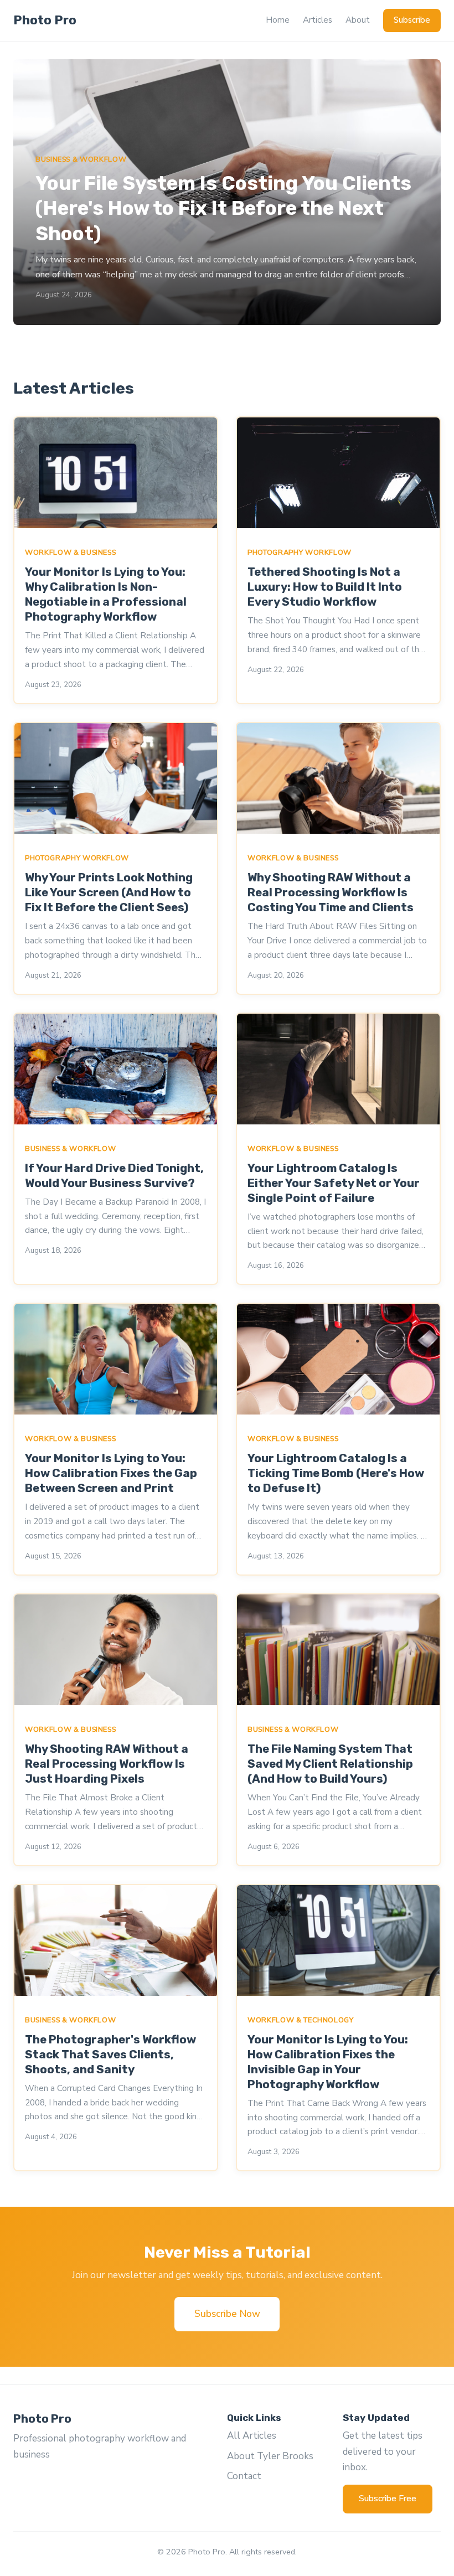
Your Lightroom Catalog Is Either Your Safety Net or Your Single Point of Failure (334, 1183)
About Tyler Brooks (270, 2456)
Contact (244, 2476)
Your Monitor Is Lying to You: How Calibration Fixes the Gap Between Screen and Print (111, 1473)
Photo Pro (45, 20)
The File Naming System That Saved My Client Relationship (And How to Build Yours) (330, 1764)
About (358, 20)
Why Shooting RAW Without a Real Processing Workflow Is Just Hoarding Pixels (107, 1764)
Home (278, 20)
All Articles (252, 2436)
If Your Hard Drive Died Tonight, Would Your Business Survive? (114, 1176)
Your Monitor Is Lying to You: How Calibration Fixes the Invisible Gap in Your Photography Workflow (328, 2062)
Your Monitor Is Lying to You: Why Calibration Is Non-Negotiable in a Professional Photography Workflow (106, 594)
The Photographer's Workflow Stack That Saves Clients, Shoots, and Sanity (110, 2054)
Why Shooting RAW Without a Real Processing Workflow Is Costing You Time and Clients (331, 892)
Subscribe (412, 20)
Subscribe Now (227, 2314)
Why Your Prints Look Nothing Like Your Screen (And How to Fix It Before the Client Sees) (109, 892)
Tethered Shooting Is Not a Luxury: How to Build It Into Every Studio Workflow (325, 587)
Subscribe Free (388, 2498)
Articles (318, 20)
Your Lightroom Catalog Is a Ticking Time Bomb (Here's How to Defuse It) (336, 1473)
